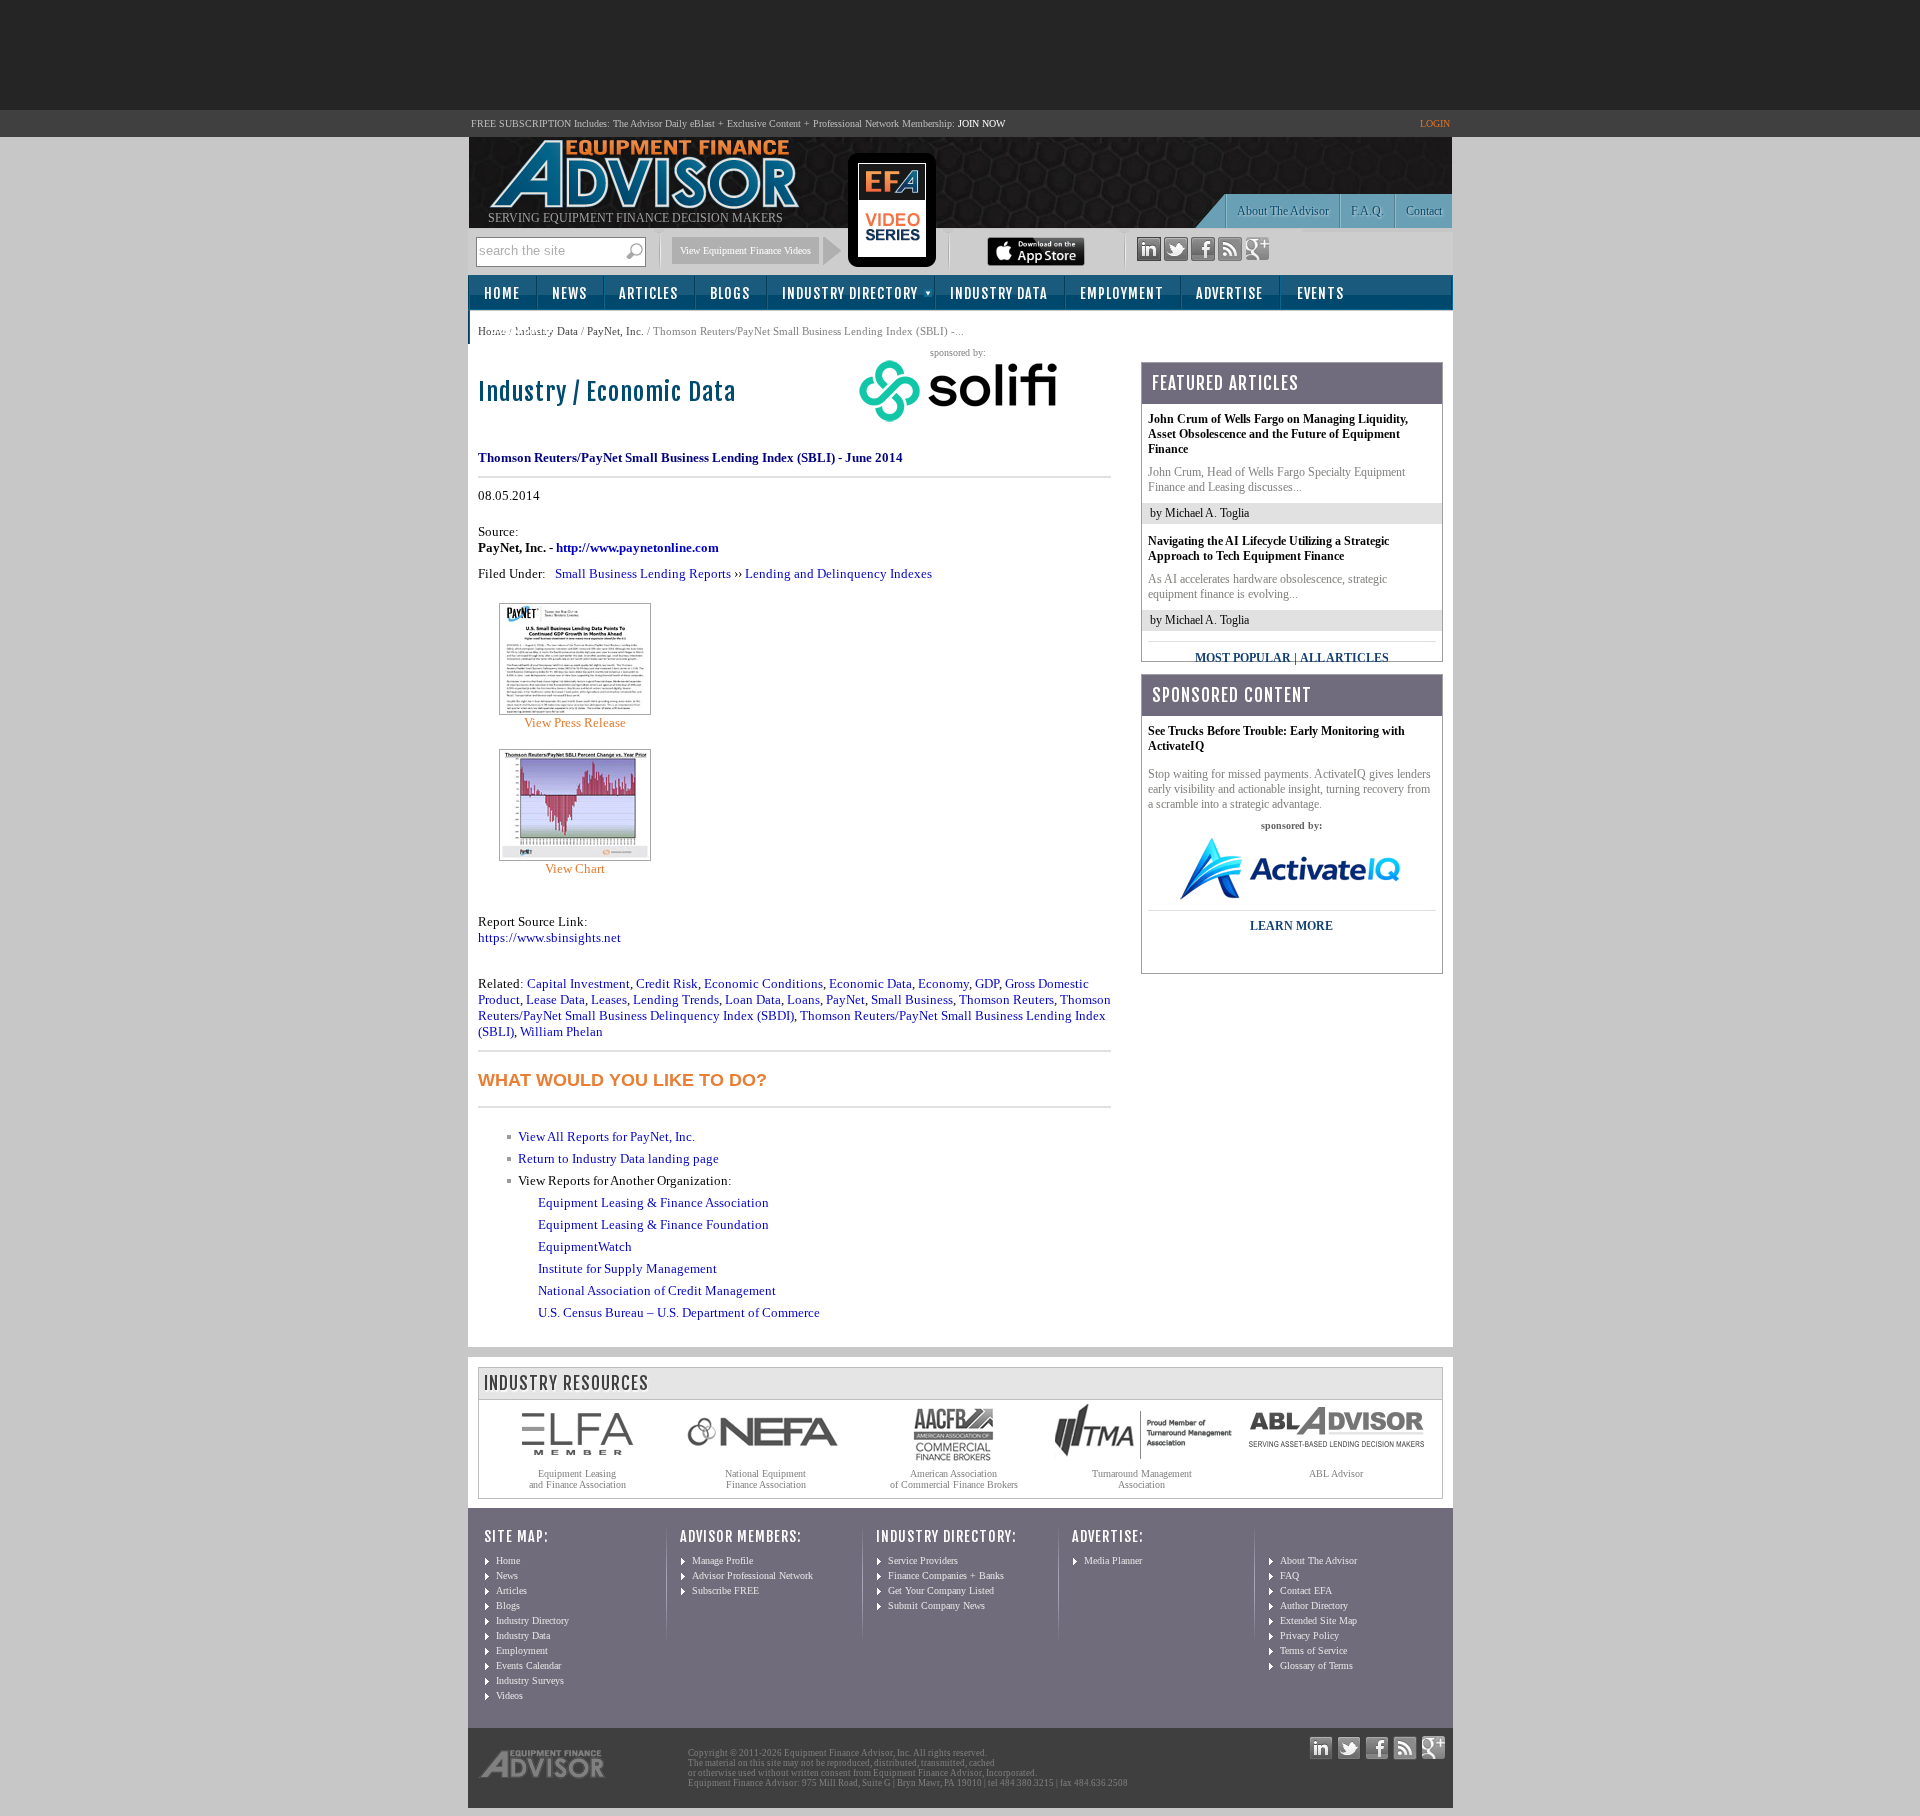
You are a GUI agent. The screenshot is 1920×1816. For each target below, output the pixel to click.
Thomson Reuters (1006, 999)
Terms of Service (1313, 1650)
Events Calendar (528, 1665)
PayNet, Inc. (615, 331)
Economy (943, 983)
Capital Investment (578, 983)
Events (1320, 293)
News (569, 293)
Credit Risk (667, 983)
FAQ (1289, 1575)
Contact (1424, 211)
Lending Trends (676, 999)
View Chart (575, 868)
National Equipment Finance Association (765, 1479)
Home (502, 293)
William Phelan (561, 1031)
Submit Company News (936, 1605)
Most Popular (1243, 658)
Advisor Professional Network (752, 1575)
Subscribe (524, 328)
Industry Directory (850, 293)
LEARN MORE (1291, 926)
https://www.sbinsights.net (549, 937)
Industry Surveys (530, 1680)
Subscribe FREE (725, 1590)
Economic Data (870, 983)
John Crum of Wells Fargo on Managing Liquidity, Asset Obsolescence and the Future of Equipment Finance (1278, 434)
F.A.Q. (1367, 211)
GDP (987, 983)
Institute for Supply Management (627, 1268)
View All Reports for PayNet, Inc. (606, 1136)
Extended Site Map (1318, 1620)
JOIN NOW (981, 123)
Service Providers (923, 1560)
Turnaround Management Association (1142, 1479)
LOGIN (1435, 123)
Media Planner (1113, 1560)
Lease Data (555, 999)
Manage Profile (722, 1560)
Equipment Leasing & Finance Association (653, 1202)
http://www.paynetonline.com (637, 547)
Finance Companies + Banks (946, 1575)
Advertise (1229, 293)
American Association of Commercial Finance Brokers (954, 1479)
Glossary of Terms (1316, 1665)
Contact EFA (1306, 1590)
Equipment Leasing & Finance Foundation (653, 1224)
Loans (803, 999)
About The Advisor (1283, 211)
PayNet (845, 999)
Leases (609, 999)
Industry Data (999, 293)
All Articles (1344, 658)
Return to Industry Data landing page (618, 1158)
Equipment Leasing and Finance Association (577, 1479)
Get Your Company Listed (941, 1590)
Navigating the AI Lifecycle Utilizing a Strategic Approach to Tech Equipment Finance (1268, 548)
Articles (648, 293)
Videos (509, 1695)
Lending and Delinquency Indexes (838, 573)
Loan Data (753, 999)
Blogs (730, 293)
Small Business (912, 999)
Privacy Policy (1309, 1635)
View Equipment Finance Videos (745, 250)
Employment (1122, 293)
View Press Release (575, 722)
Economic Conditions (763, 983)
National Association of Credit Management (657, 1290)
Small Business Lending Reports (643, 573)
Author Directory (1314, 1605)
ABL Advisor (1336, 1473)
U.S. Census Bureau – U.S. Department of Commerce (679, 1312)
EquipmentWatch (585, 1246)
